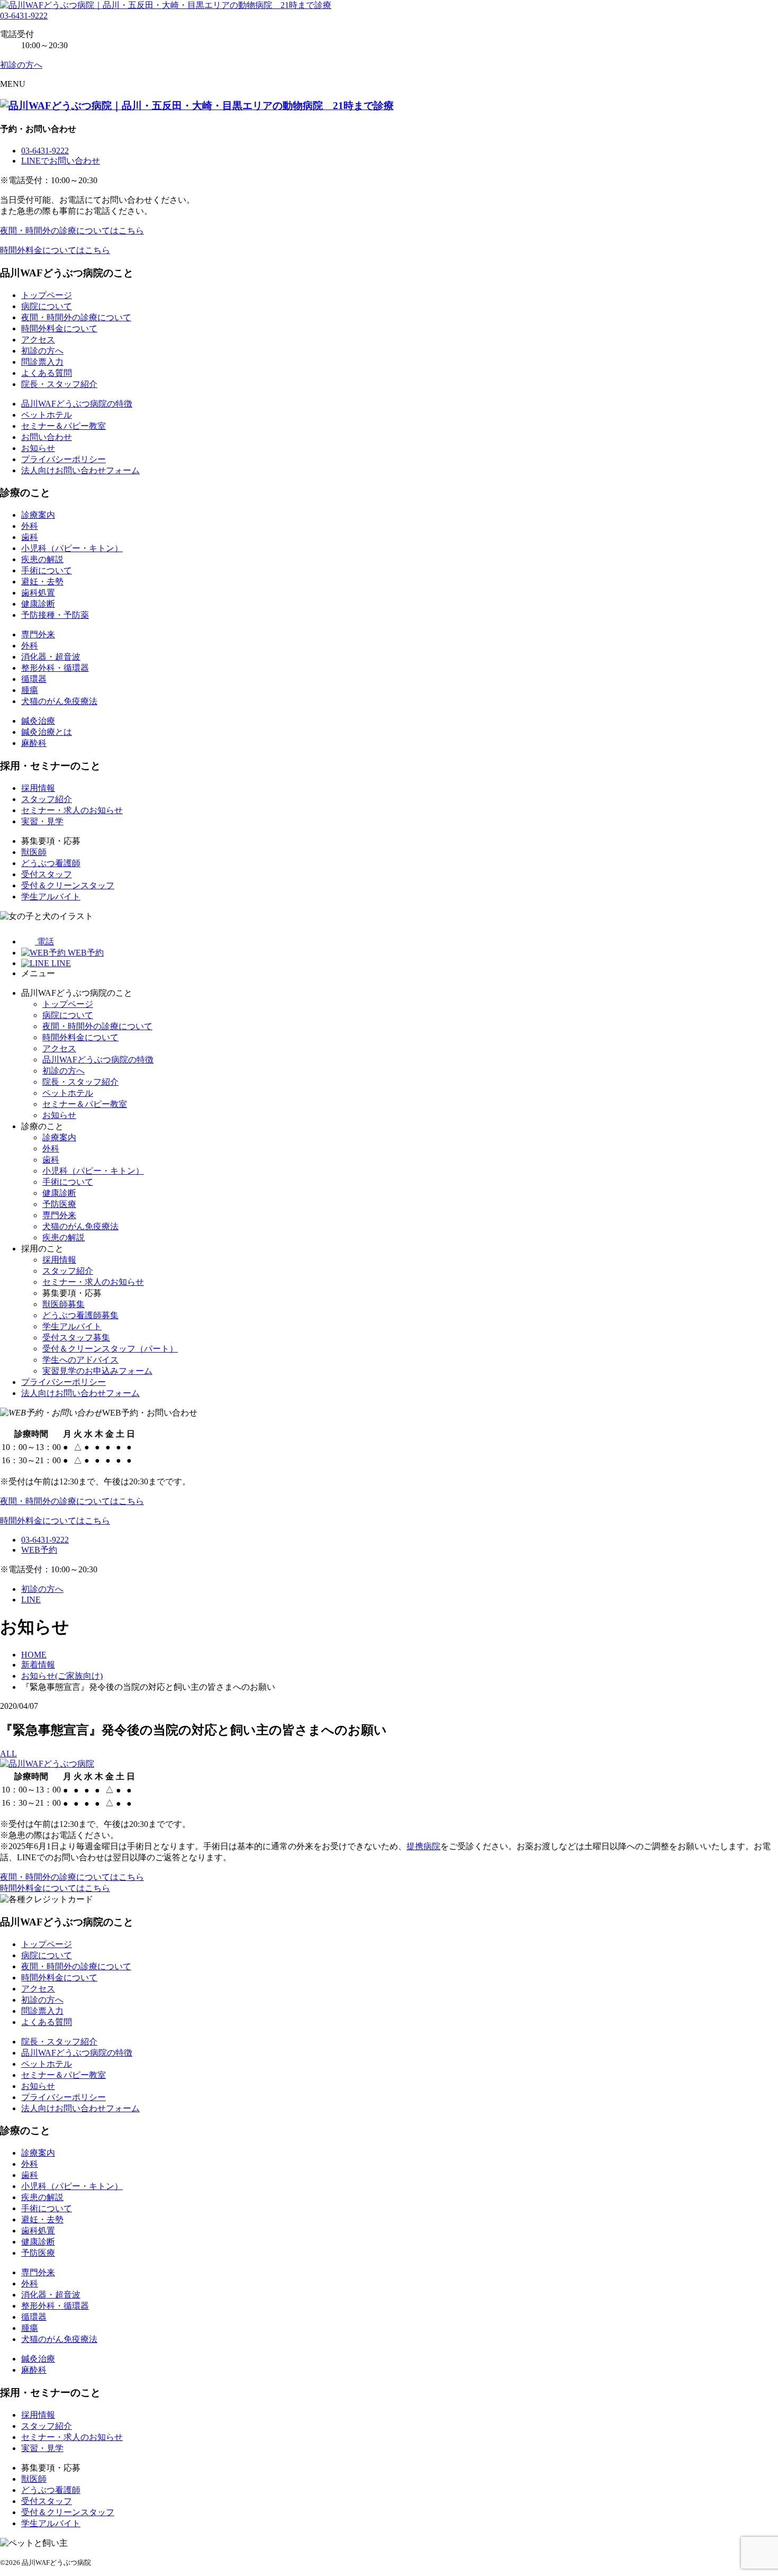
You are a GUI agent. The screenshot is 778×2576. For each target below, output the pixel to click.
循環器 (34, 679)
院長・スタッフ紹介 (59, 384)
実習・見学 (42, 821)
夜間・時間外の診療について (76, 317)
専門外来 (38, 634)
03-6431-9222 (24, 16)
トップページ (47, 295)
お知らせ (38, 448)
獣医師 (34, 852)
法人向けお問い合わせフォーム (80, 470)
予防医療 (59, 1204)
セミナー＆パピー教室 (64, 426)
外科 (30, 526)
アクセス (38, 340)
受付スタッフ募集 (76, 1337)
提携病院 (423, 1846)
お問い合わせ (47, 437)
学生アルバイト (51, 897)
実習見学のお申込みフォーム (97, 1371)
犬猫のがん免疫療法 (59, 701)
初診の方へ (42, 351)
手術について (47, 570)
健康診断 (38, 604)
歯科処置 (38, 593)
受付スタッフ (47, 874)
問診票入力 (42, 362)
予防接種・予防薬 (55, 615)
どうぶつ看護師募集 (80, 1315)
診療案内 (38, 515)
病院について (47, 306)
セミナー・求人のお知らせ (72, 810)
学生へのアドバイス (80, 1360)
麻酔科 (34, 743)
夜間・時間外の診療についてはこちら (72, 231)
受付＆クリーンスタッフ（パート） (110, 1349)
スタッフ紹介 (47, 799)
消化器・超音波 (51, 657)
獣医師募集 (64, 1304)
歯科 (30, 537)
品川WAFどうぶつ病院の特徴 (77, 404)
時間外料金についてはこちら (55, 250)
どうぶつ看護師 (51, 863)
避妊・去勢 (42, 582)
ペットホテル (47, 415)
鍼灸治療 (38, 721)
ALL (8, 1754)
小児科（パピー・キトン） (72, 548)
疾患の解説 (42, 559)
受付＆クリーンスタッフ (68, 885)
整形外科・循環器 (55, 668)
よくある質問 (47, 373)
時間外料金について (59, 328)
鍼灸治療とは (47, 732)
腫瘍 (30, 690)
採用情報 (38, 788)
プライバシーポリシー (64, 459)
